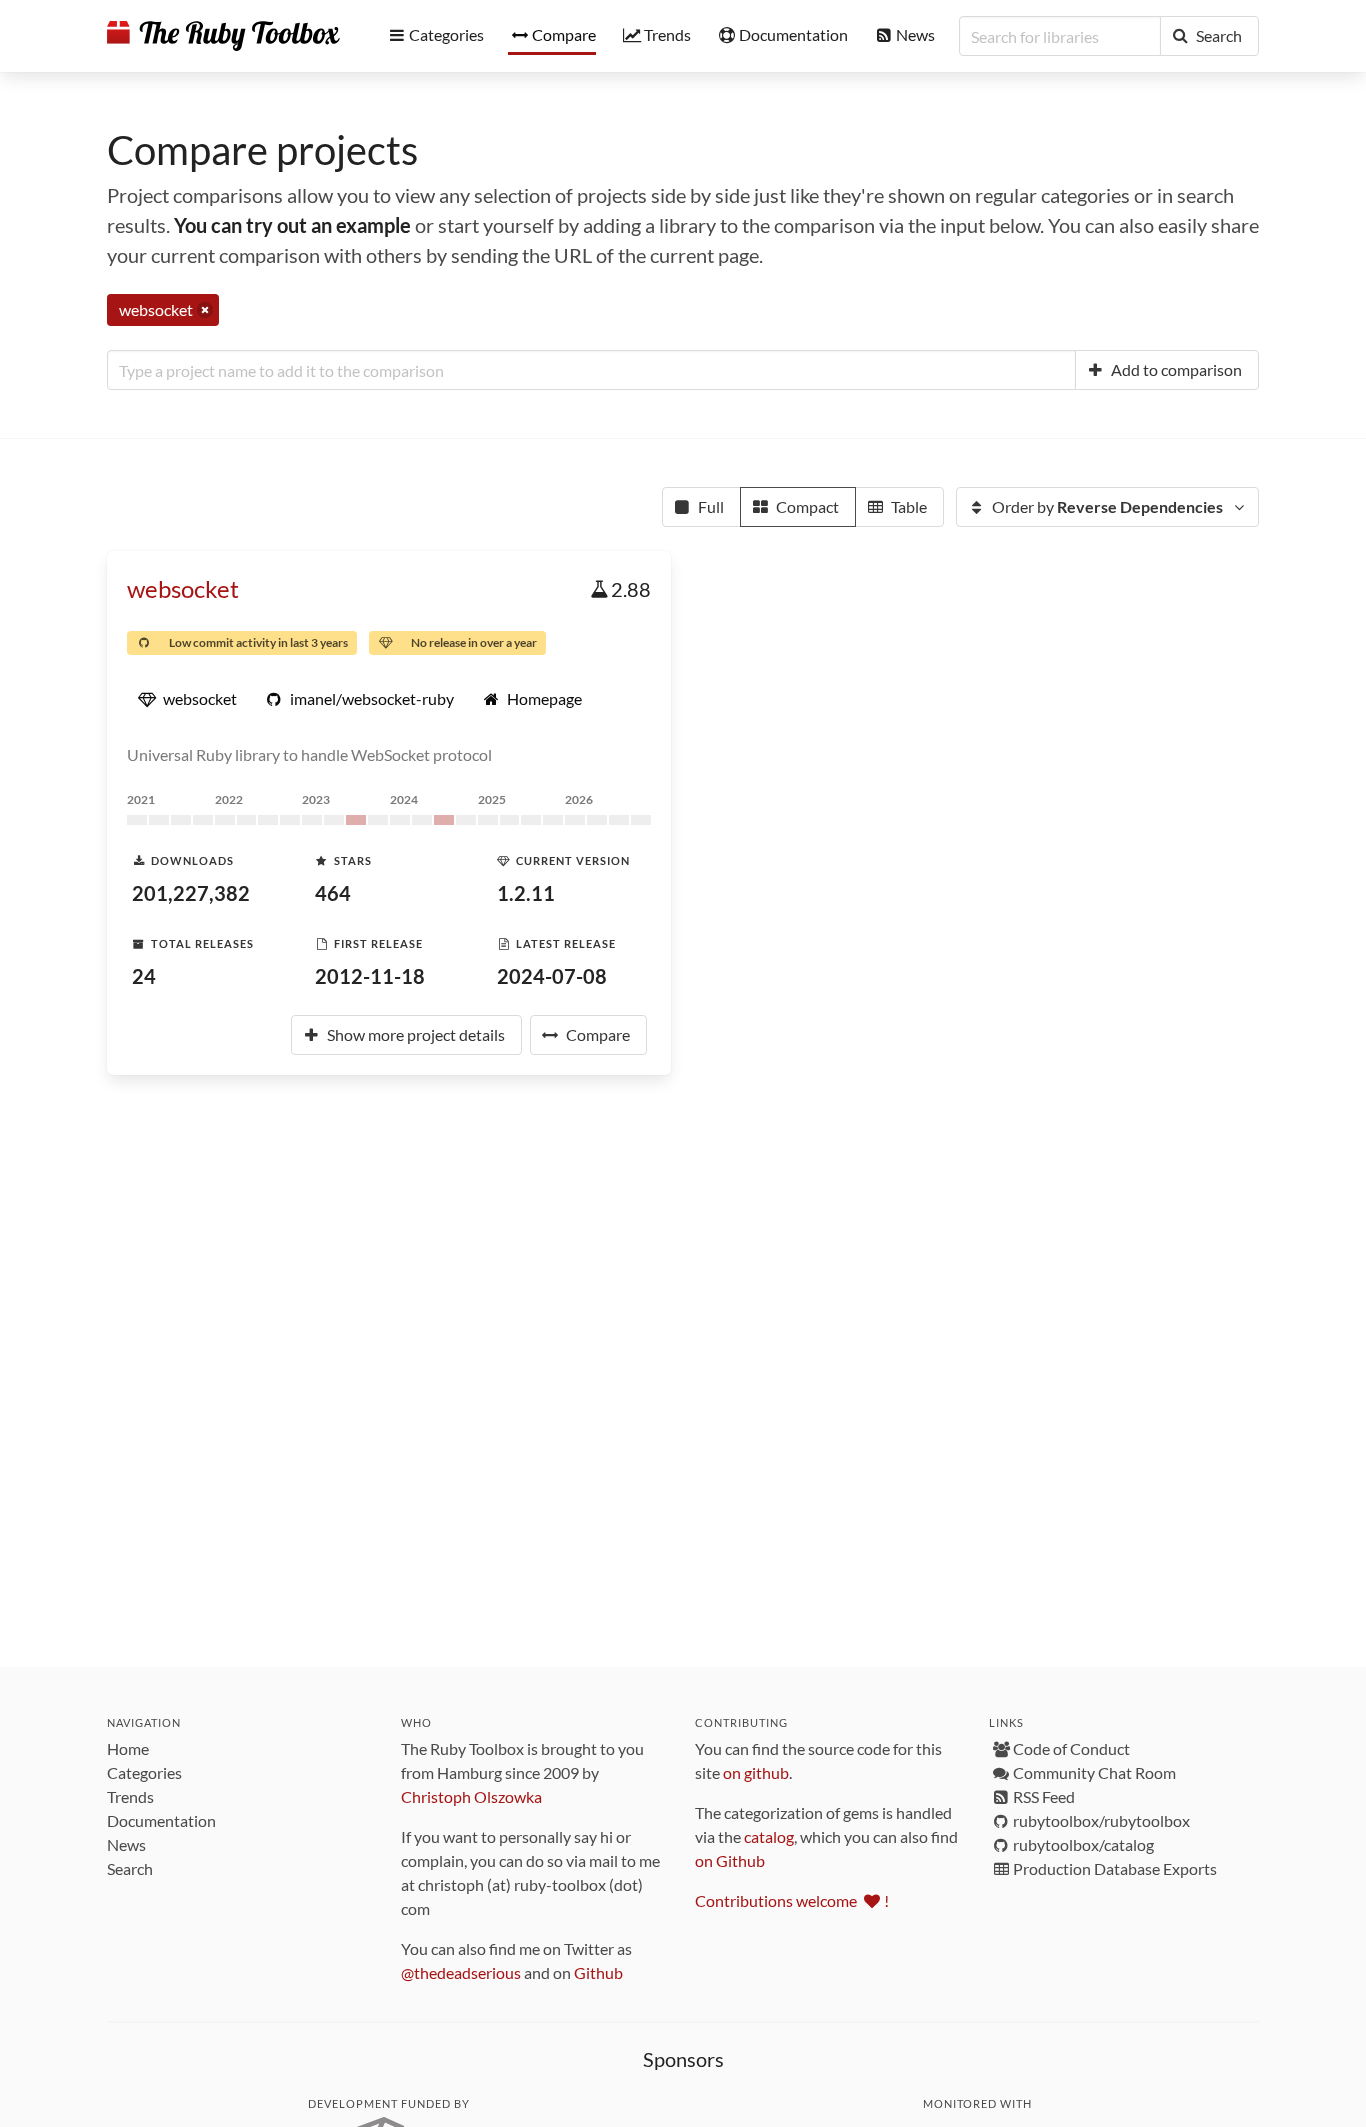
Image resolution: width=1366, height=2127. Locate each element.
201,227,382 (191, 893)
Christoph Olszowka (471, 1796)
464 (333, 893)
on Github (730, 1860)
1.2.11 (526, 893)
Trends (130, 1796)
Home (128, 1748)
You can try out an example (292, 225)
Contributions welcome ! (792, 1900)
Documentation (161, 1820)
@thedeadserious (461, 1972)
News (126, 1844)
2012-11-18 (370, 976)
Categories (144, 1772)
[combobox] (591, 370)
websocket (183, 588)
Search (130, 1868)
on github (756, 1772)
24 (144, 976)
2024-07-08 (552, 976)
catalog (769, 1836)
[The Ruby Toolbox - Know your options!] (223, 36)
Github (598, 1972)
